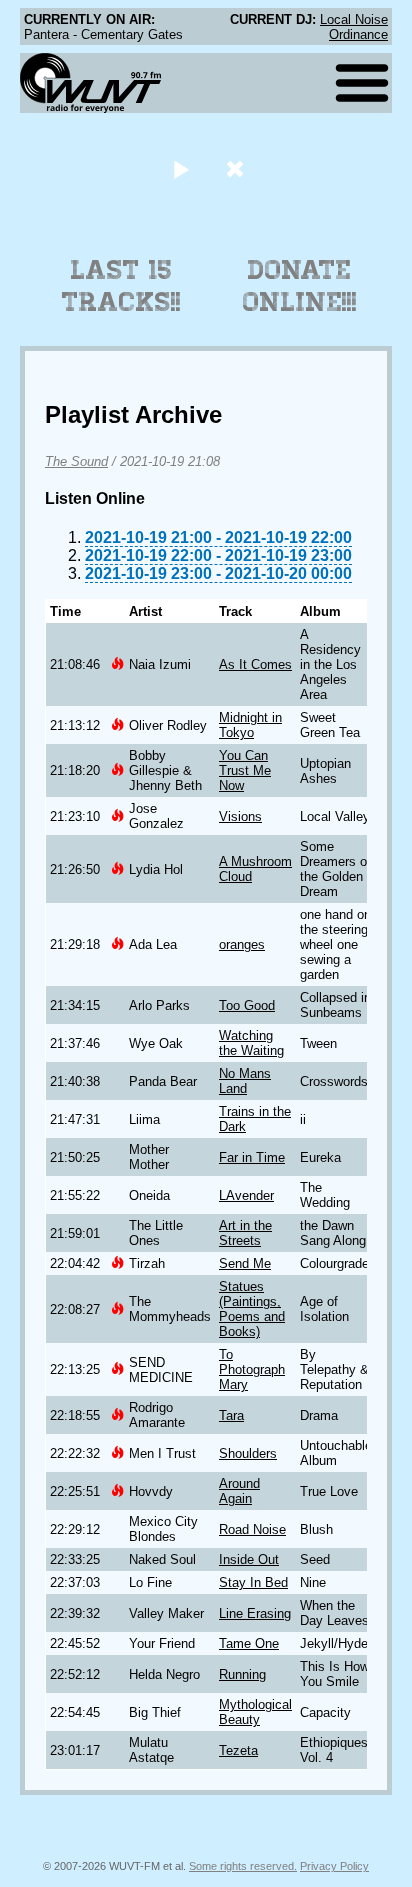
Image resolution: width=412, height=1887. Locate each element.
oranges (242, 944)
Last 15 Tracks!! (121, 286)
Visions (240, 816)
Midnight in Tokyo (250, 725)
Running (242, 1674)
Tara (231, 1415)
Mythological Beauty (255, 1712)
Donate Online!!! (300, 286)
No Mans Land (245, 1081)
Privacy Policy (334, 1866)
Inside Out (249, 1559)
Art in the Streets (245, 1233)
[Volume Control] (237, 168)
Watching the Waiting (251, 1043)
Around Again (239, 1491)
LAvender (246, 1195)
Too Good (247, 1005)
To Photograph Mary (252, 1369)
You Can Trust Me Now (245, 770)
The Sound (76, 461)
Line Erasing (255, 1613)
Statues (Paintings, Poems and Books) (252, 1309)
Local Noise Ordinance (354, 27)
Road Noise (252, 1529)
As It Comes (255, 664)
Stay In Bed (253, 1582)
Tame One (249, 1643)
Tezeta (238, 1750)
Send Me (245, 1263)
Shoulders (248, 1453)
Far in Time (252, 1157)
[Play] (180, 168)
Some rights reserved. (243, 1866)
